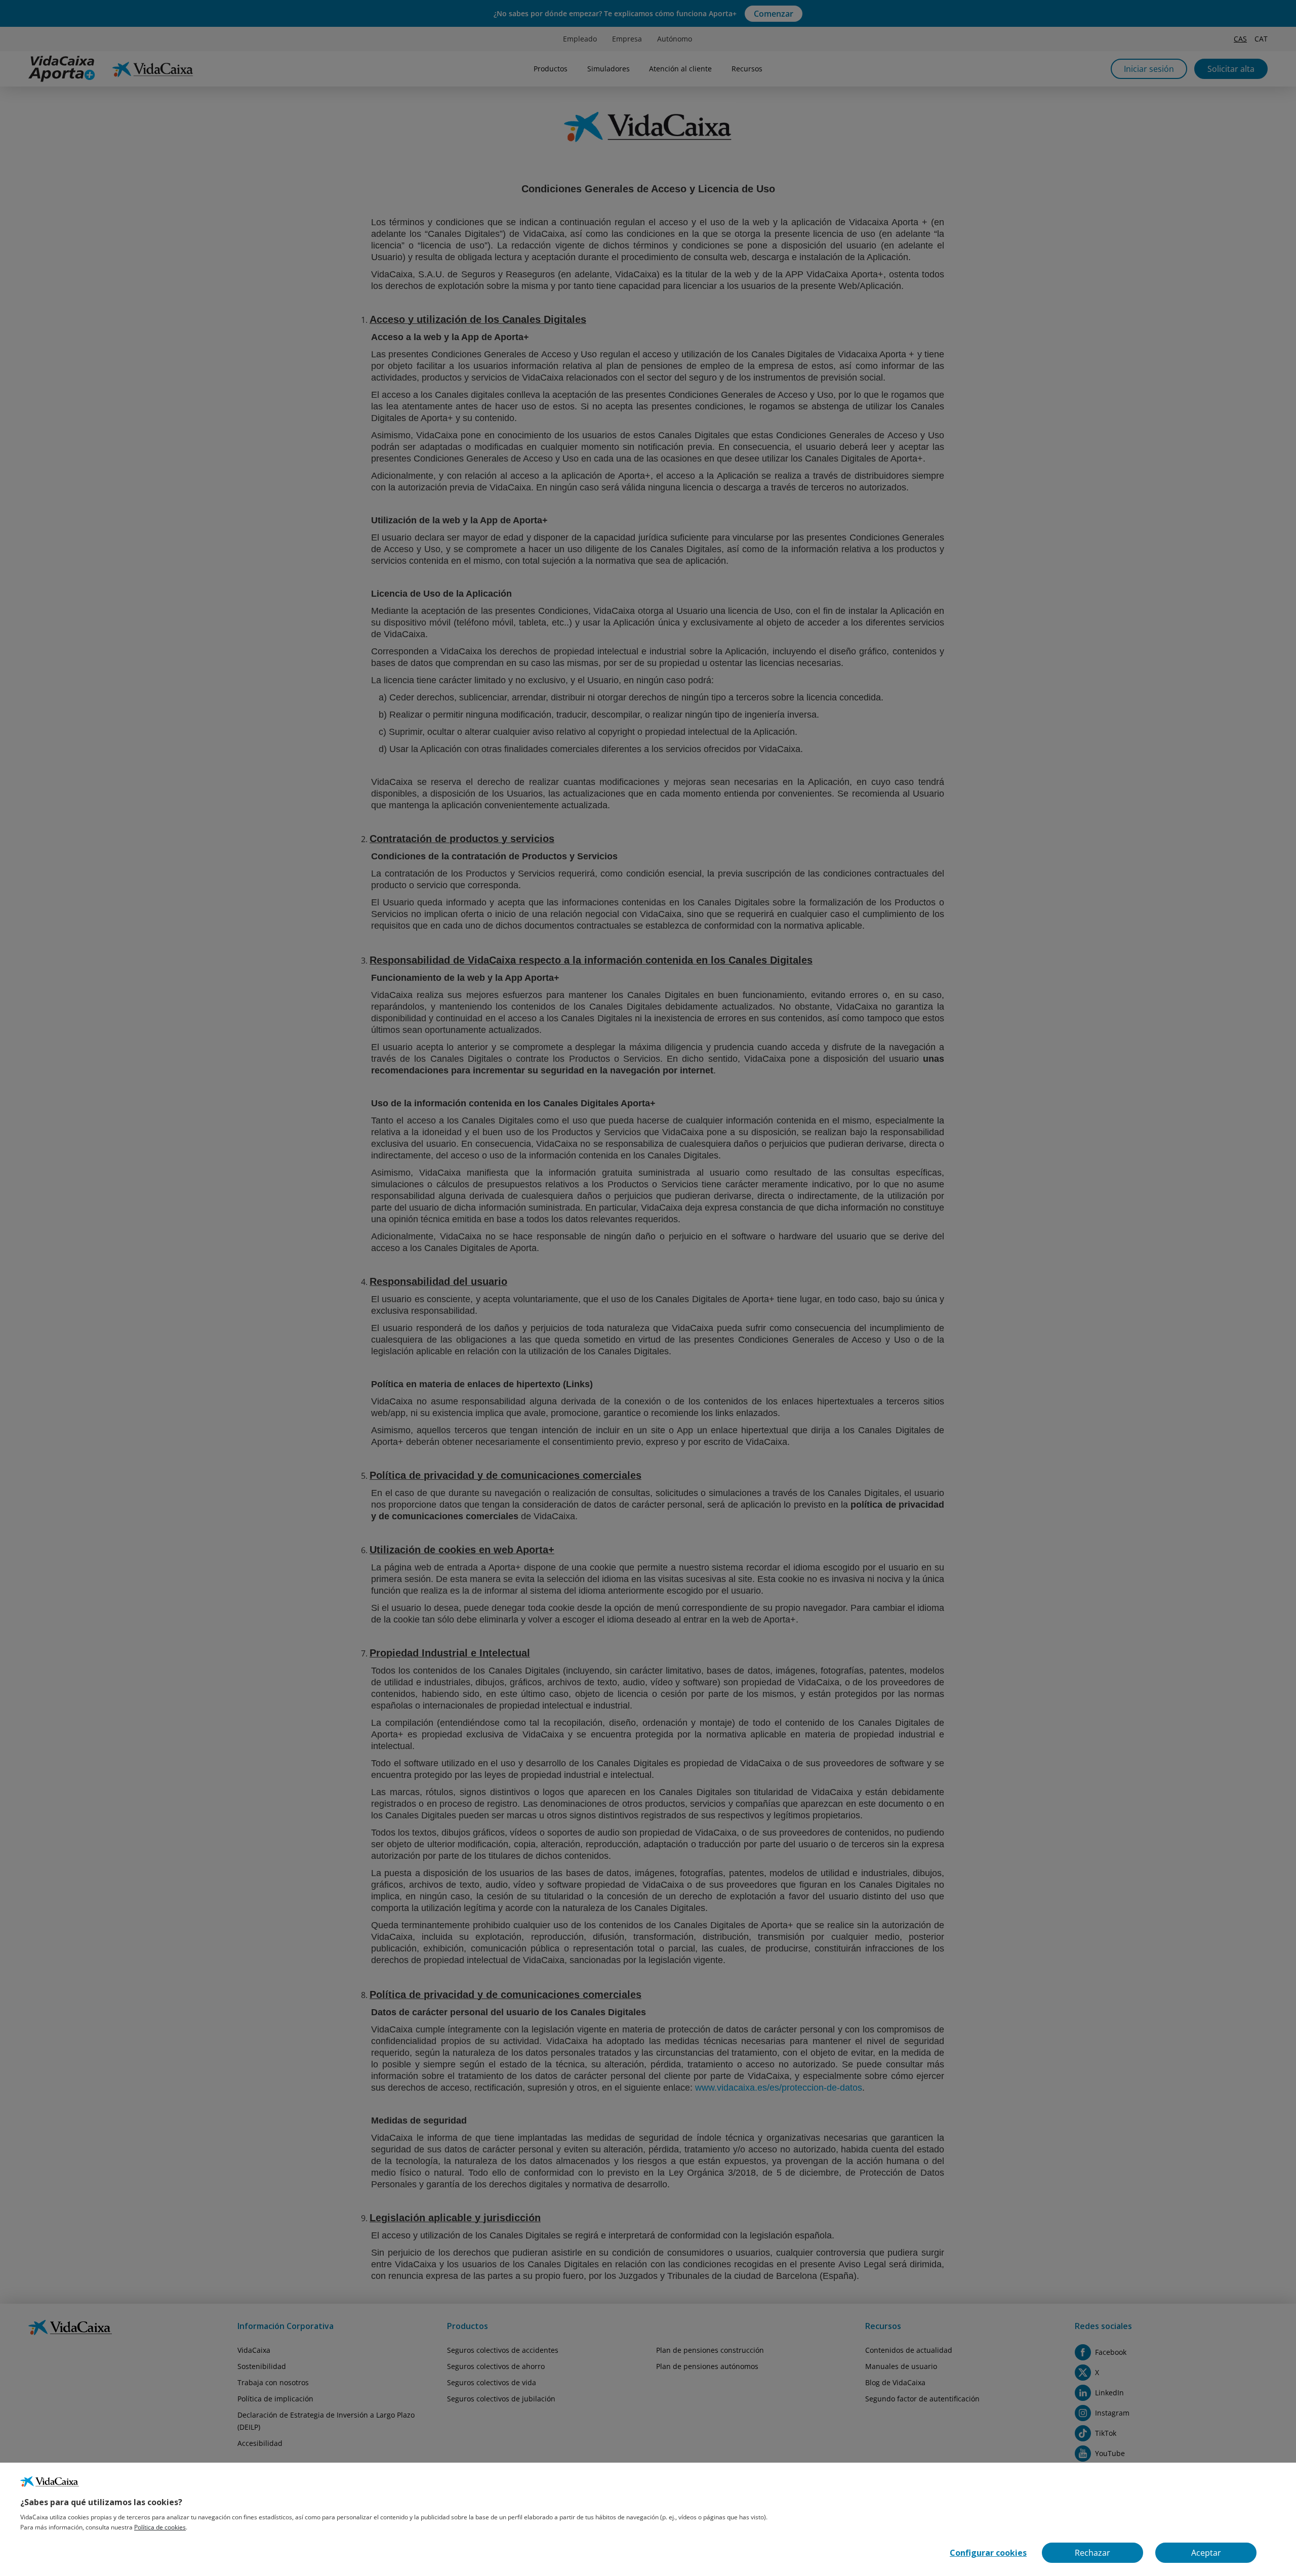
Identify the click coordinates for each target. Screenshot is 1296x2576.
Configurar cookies (988, 2553)
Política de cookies (160, 2527)
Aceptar (1206, 2553)
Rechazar (1092, 2553)
